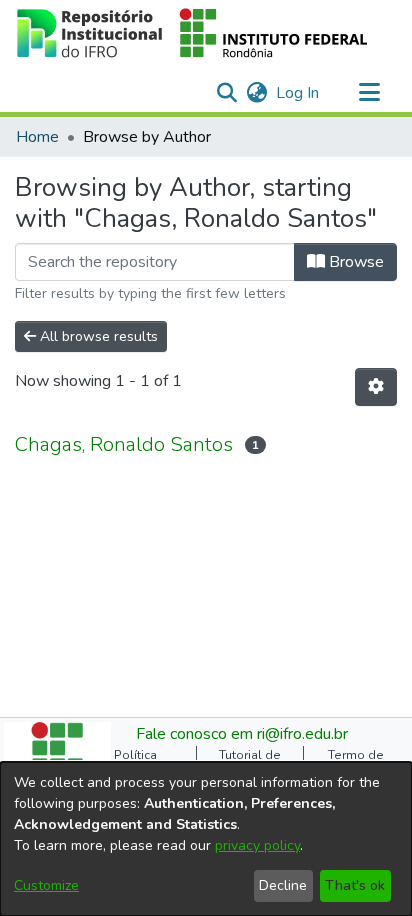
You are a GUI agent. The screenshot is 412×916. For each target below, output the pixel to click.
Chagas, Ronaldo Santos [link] (124, 444)
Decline (283, 885)
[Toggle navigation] (369, 93)
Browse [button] (354, 262)
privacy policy (257, 845)
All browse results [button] (97, 336)
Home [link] (37, 137)
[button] (192, 33)
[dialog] (206, 839)
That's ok (355, 885)
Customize (46, 885)
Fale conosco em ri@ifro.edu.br (242, 734)
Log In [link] (298, 93)
